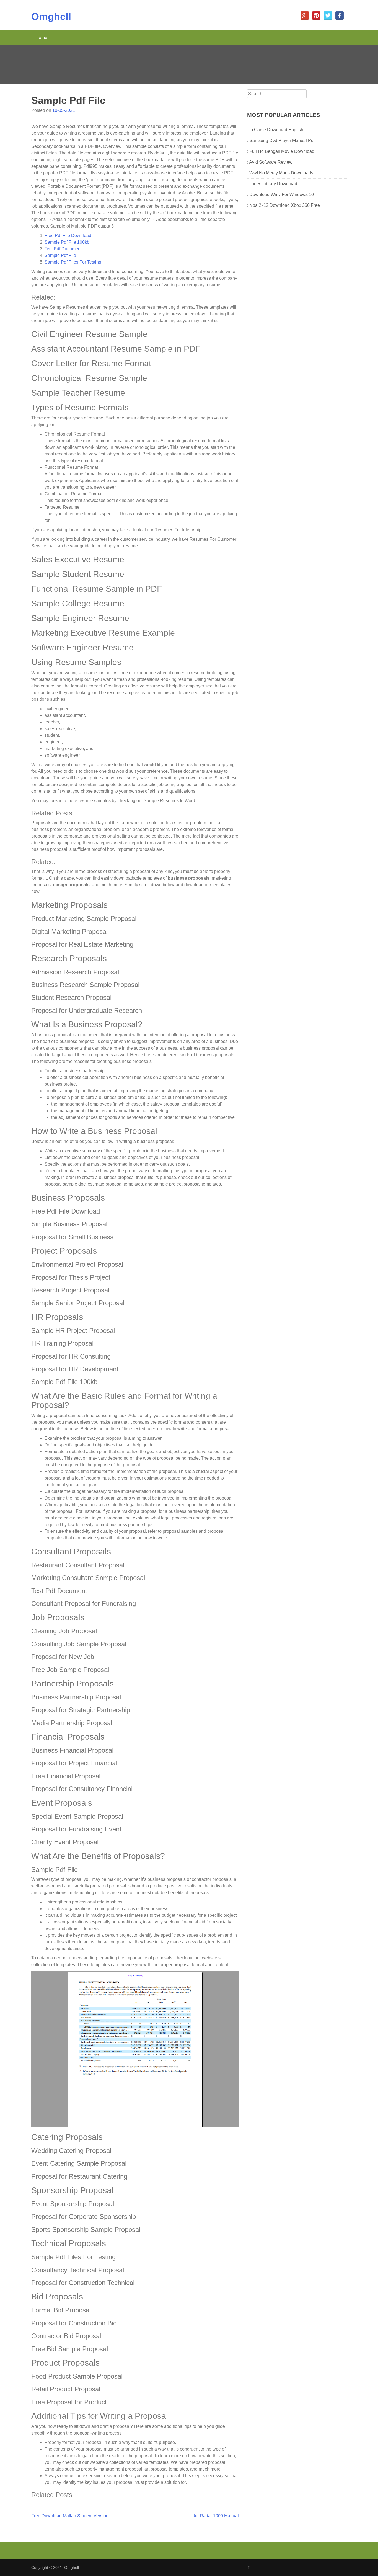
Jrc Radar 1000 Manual (216, 2516)
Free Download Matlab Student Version (70, 2516)
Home (41, 38)
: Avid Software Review (270, 162)
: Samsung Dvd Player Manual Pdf (281, 141)
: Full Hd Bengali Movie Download (281, 151)
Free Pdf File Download (68, 235)
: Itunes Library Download (272, 184)
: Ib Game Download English (275, 130)
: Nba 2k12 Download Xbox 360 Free (283, 205)
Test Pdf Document (63, 249)
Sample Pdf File (60, 255)
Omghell (51, 16)
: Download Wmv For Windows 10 (280, 195)
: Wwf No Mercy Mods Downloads (280, 173)
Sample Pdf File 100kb (67, 242)
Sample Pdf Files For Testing (73, 262)
